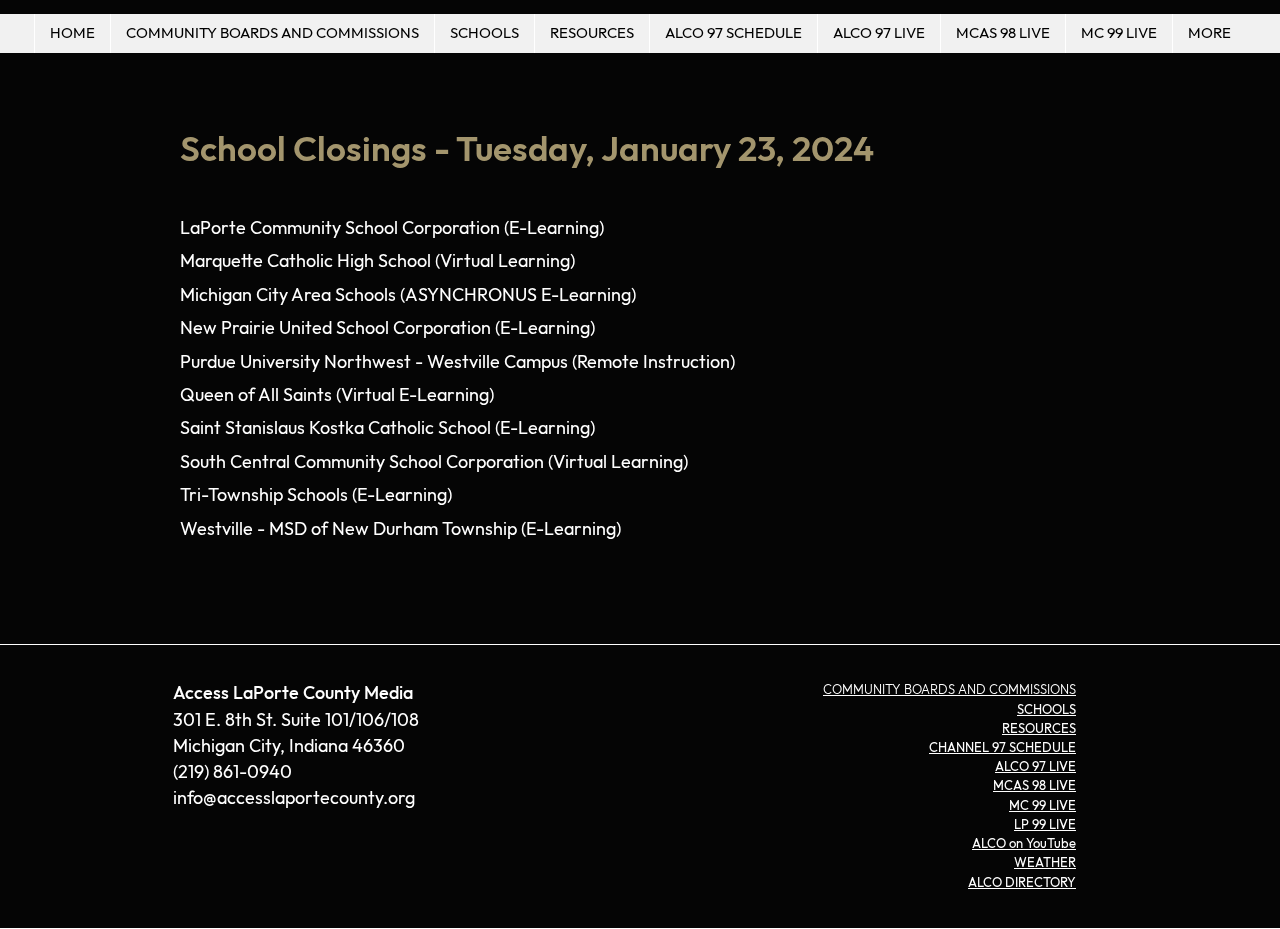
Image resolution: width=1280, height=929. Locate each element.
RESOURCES (1039, 729)
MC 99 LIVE (1042, 806)
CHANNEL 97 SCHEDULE (1002, 748)
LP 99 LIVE (1045, 825)
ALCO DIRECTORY (1022, 883)
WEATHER (1045, 863)
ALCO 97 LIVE (1035, 767)
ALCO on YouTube (1024, 844)
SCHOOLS (1046, 710)
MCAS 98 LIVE (1034, 786)
